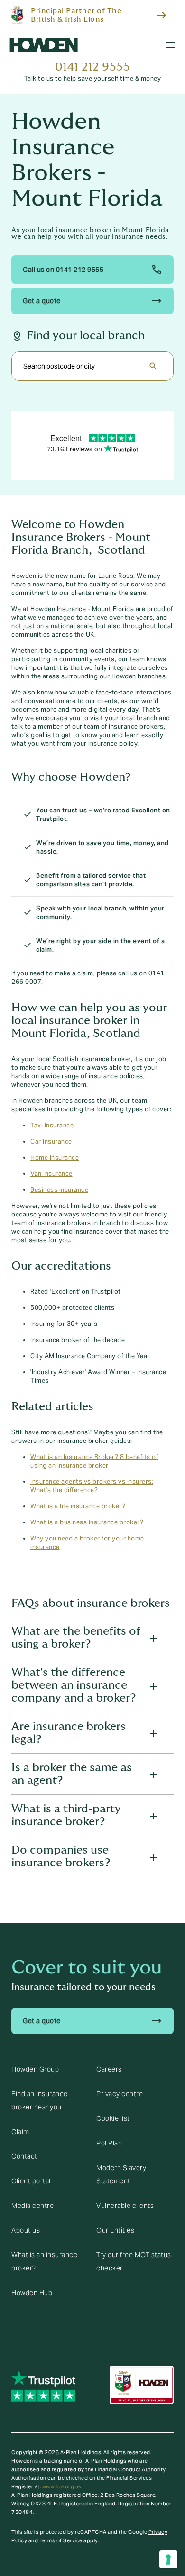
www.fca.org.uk (62, 2486)
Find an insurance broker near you (40, 2100)
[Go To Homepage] (44, 45)
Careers (109, 2069)
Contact (24, 2156)
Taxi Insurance (52, 1126)
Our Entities (115, 2230)
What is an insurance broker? (44, 2261)
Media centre (32, 2206)
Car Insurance (51, 1142)
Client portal (31, 2181)
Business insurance (59, 1190)
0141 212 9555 (93, 67)
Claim (20, 2132)
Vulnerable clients (125, 2206)
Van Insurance (51, 1174)
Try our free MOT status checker (134, 2261)
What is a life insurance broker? (78, 1506)
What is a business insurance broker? (87, 1522)
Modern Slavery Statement (121, 2174)
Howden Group (35, 2069)
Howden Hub (32, 2293)
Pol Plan (109, 2143)
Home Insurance (55, 1158)
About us (26, 2230)
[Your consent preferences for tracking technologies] (168, 2559)
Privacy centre (120, 2094)
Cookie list (113, 2118)
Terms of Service (61, 2540)
